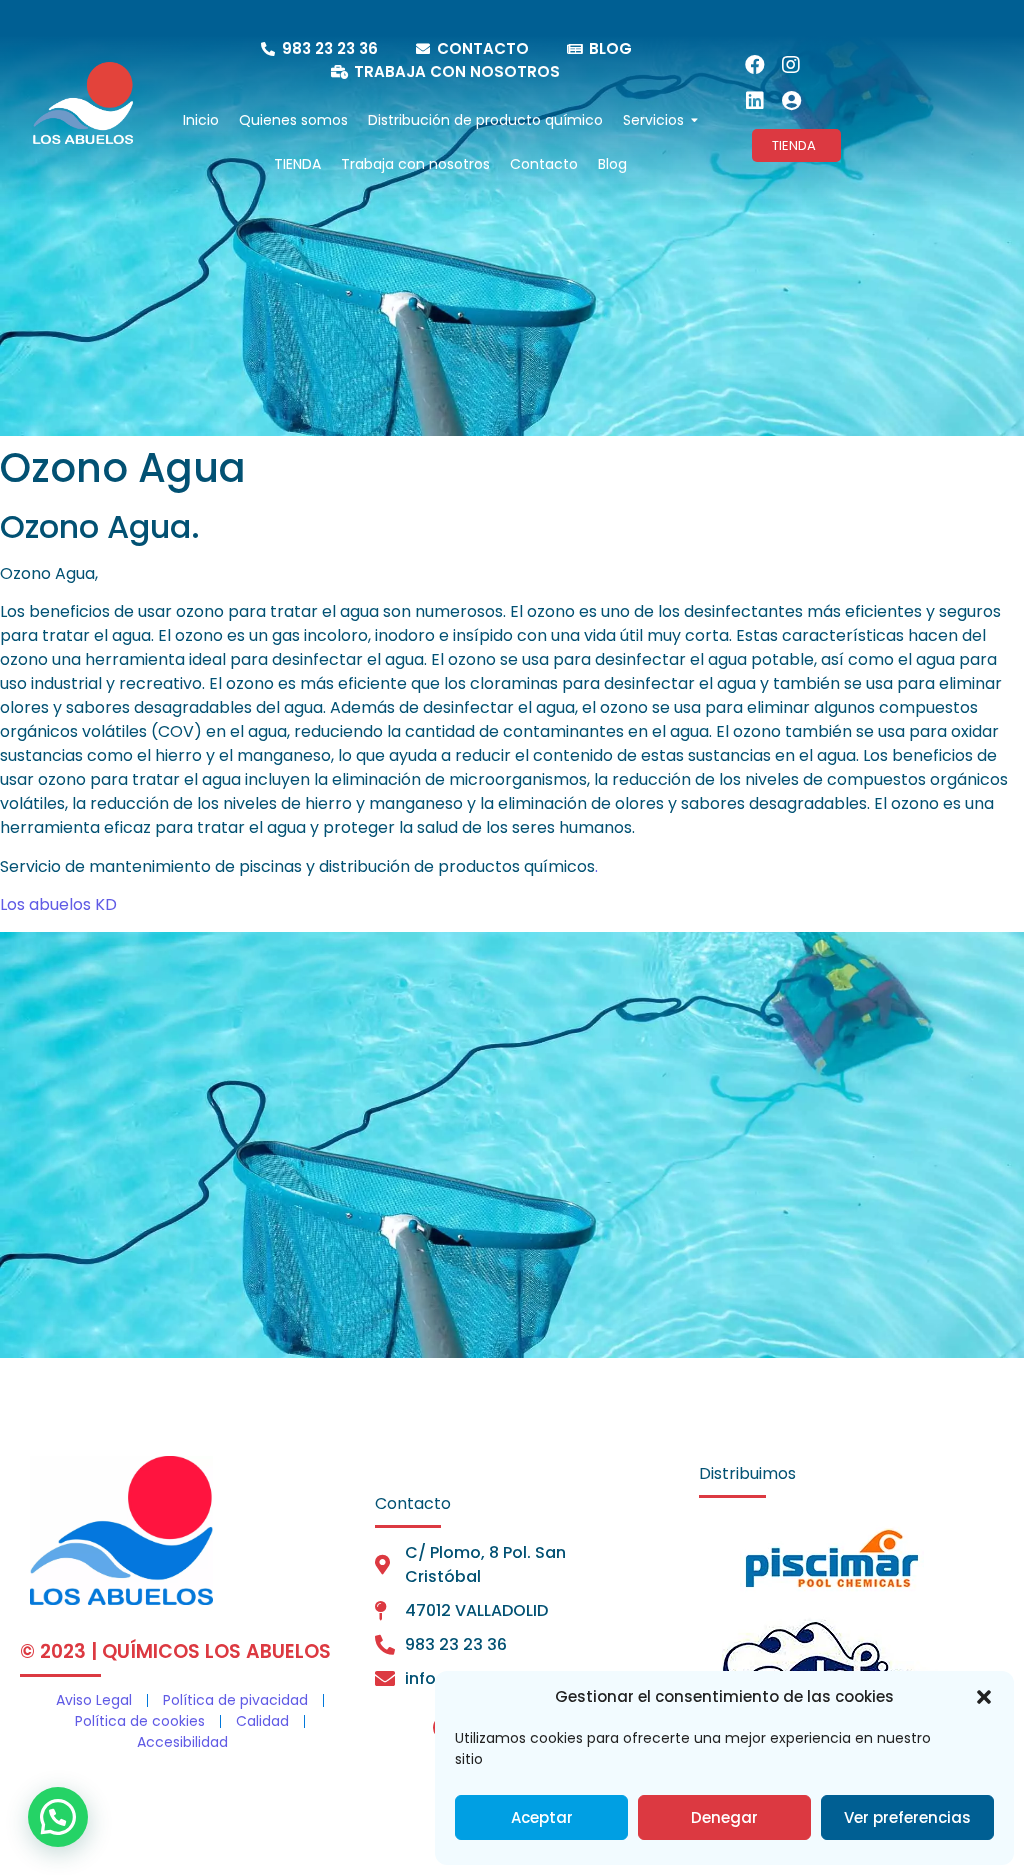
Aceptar (542, 1817)
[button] (984, 1697)
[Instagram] (791, 65)
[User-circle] (791, 101)
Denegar (724, 1817)
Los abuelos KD (58, 904)
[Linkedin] (755, 101)
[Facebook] (755, 65)
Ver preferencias (907, 1817)
